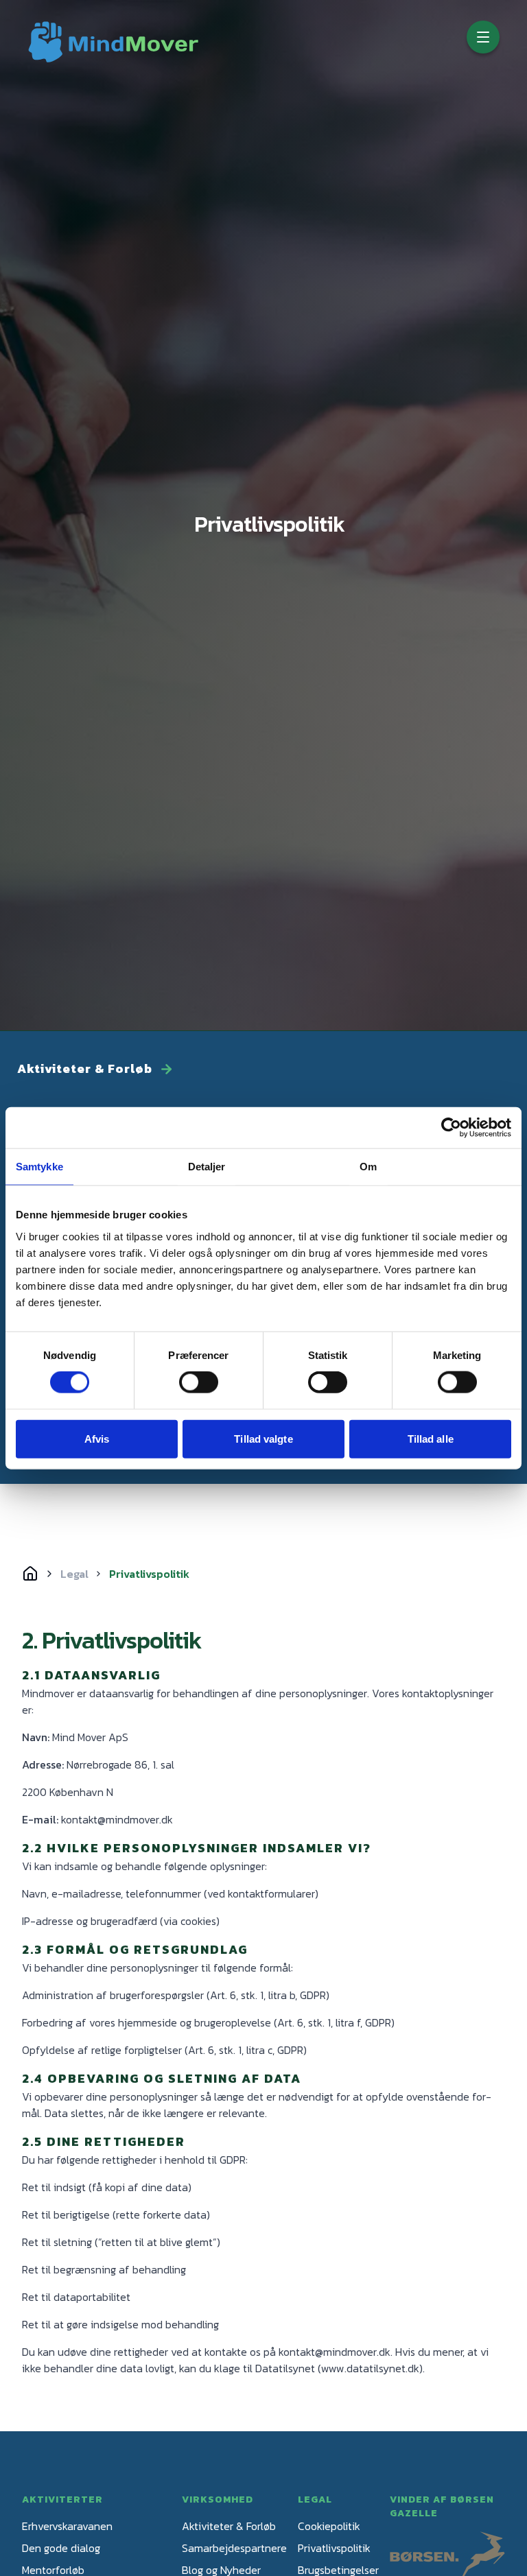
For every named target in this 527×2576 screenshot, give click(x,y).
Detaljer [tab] (207, 1166)
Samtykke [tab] (39, 1166)
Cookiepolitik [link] (329, 2526)
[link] (113, 42)
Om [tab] (368, 1166)
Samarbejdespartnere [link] (234, 2548)
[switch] (199, 1382)
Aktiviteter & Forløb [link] (229, 2526)
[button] (483, 37)
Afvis (97, 1438)
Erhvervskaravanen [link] (67, 2526)
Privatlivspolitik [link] (334, 2548)
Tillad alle (431, 1438)
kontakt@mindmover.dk (335, 2352)
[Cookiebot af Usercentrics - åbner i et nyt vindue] (451, 1127)
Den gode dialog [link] (61, 2548)
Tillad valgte (263, 1438)
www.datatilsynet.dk (370, 2368)
